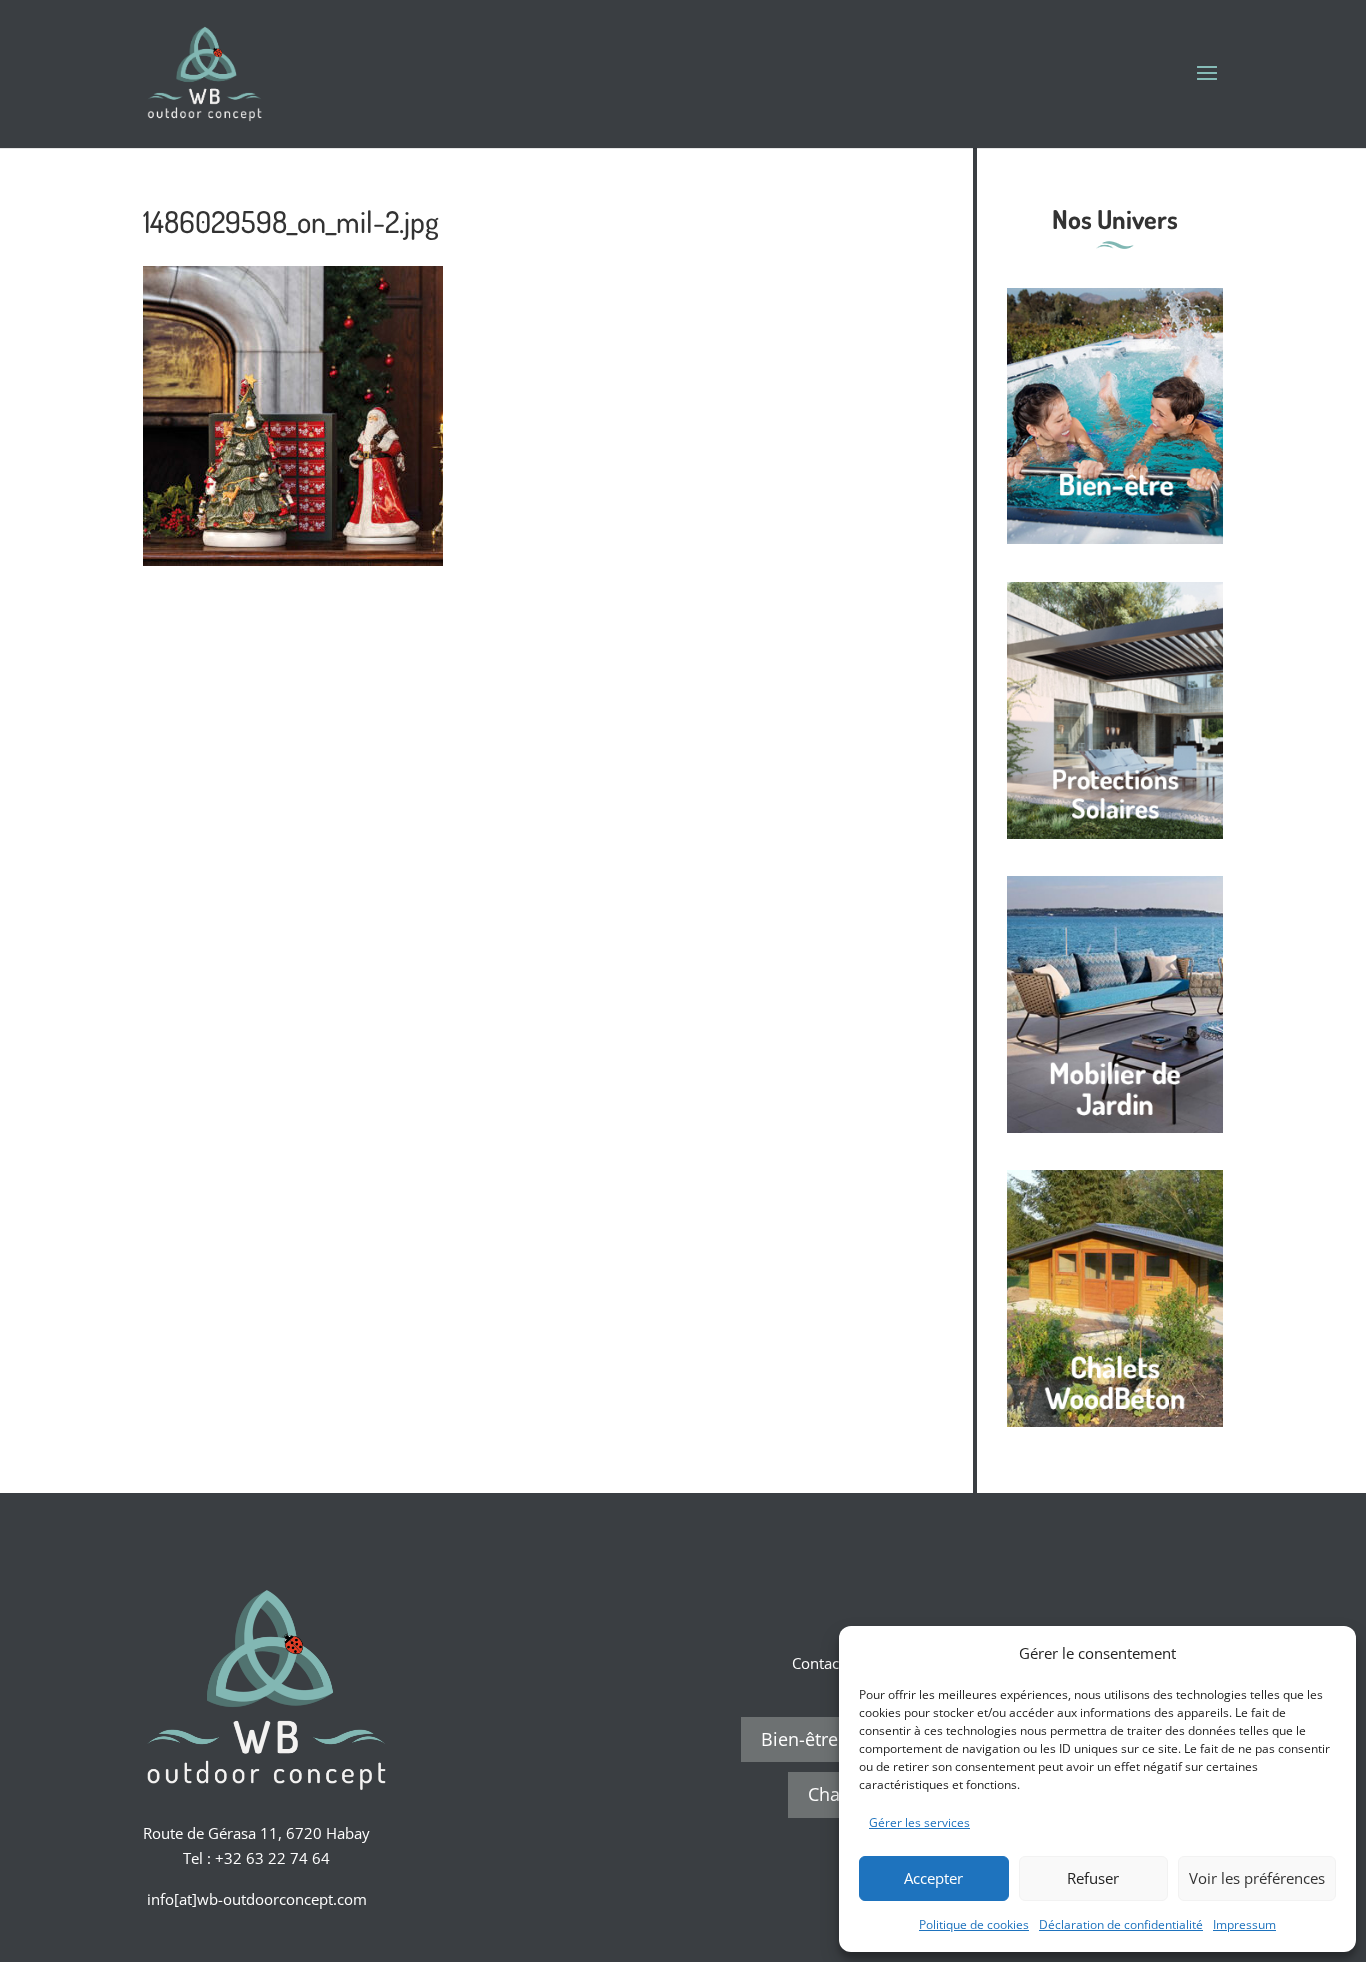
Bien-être (799, 1739)
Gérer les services (919, 1822)
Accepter (933, 1878)
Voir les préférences (1257, 1878)
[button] (1326, 1653)
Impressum (1244, 1924)
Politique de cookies (974, 1924)
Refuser (1093, 1878)
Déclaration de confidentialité (1121, 1924)
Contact (818, 1663)
